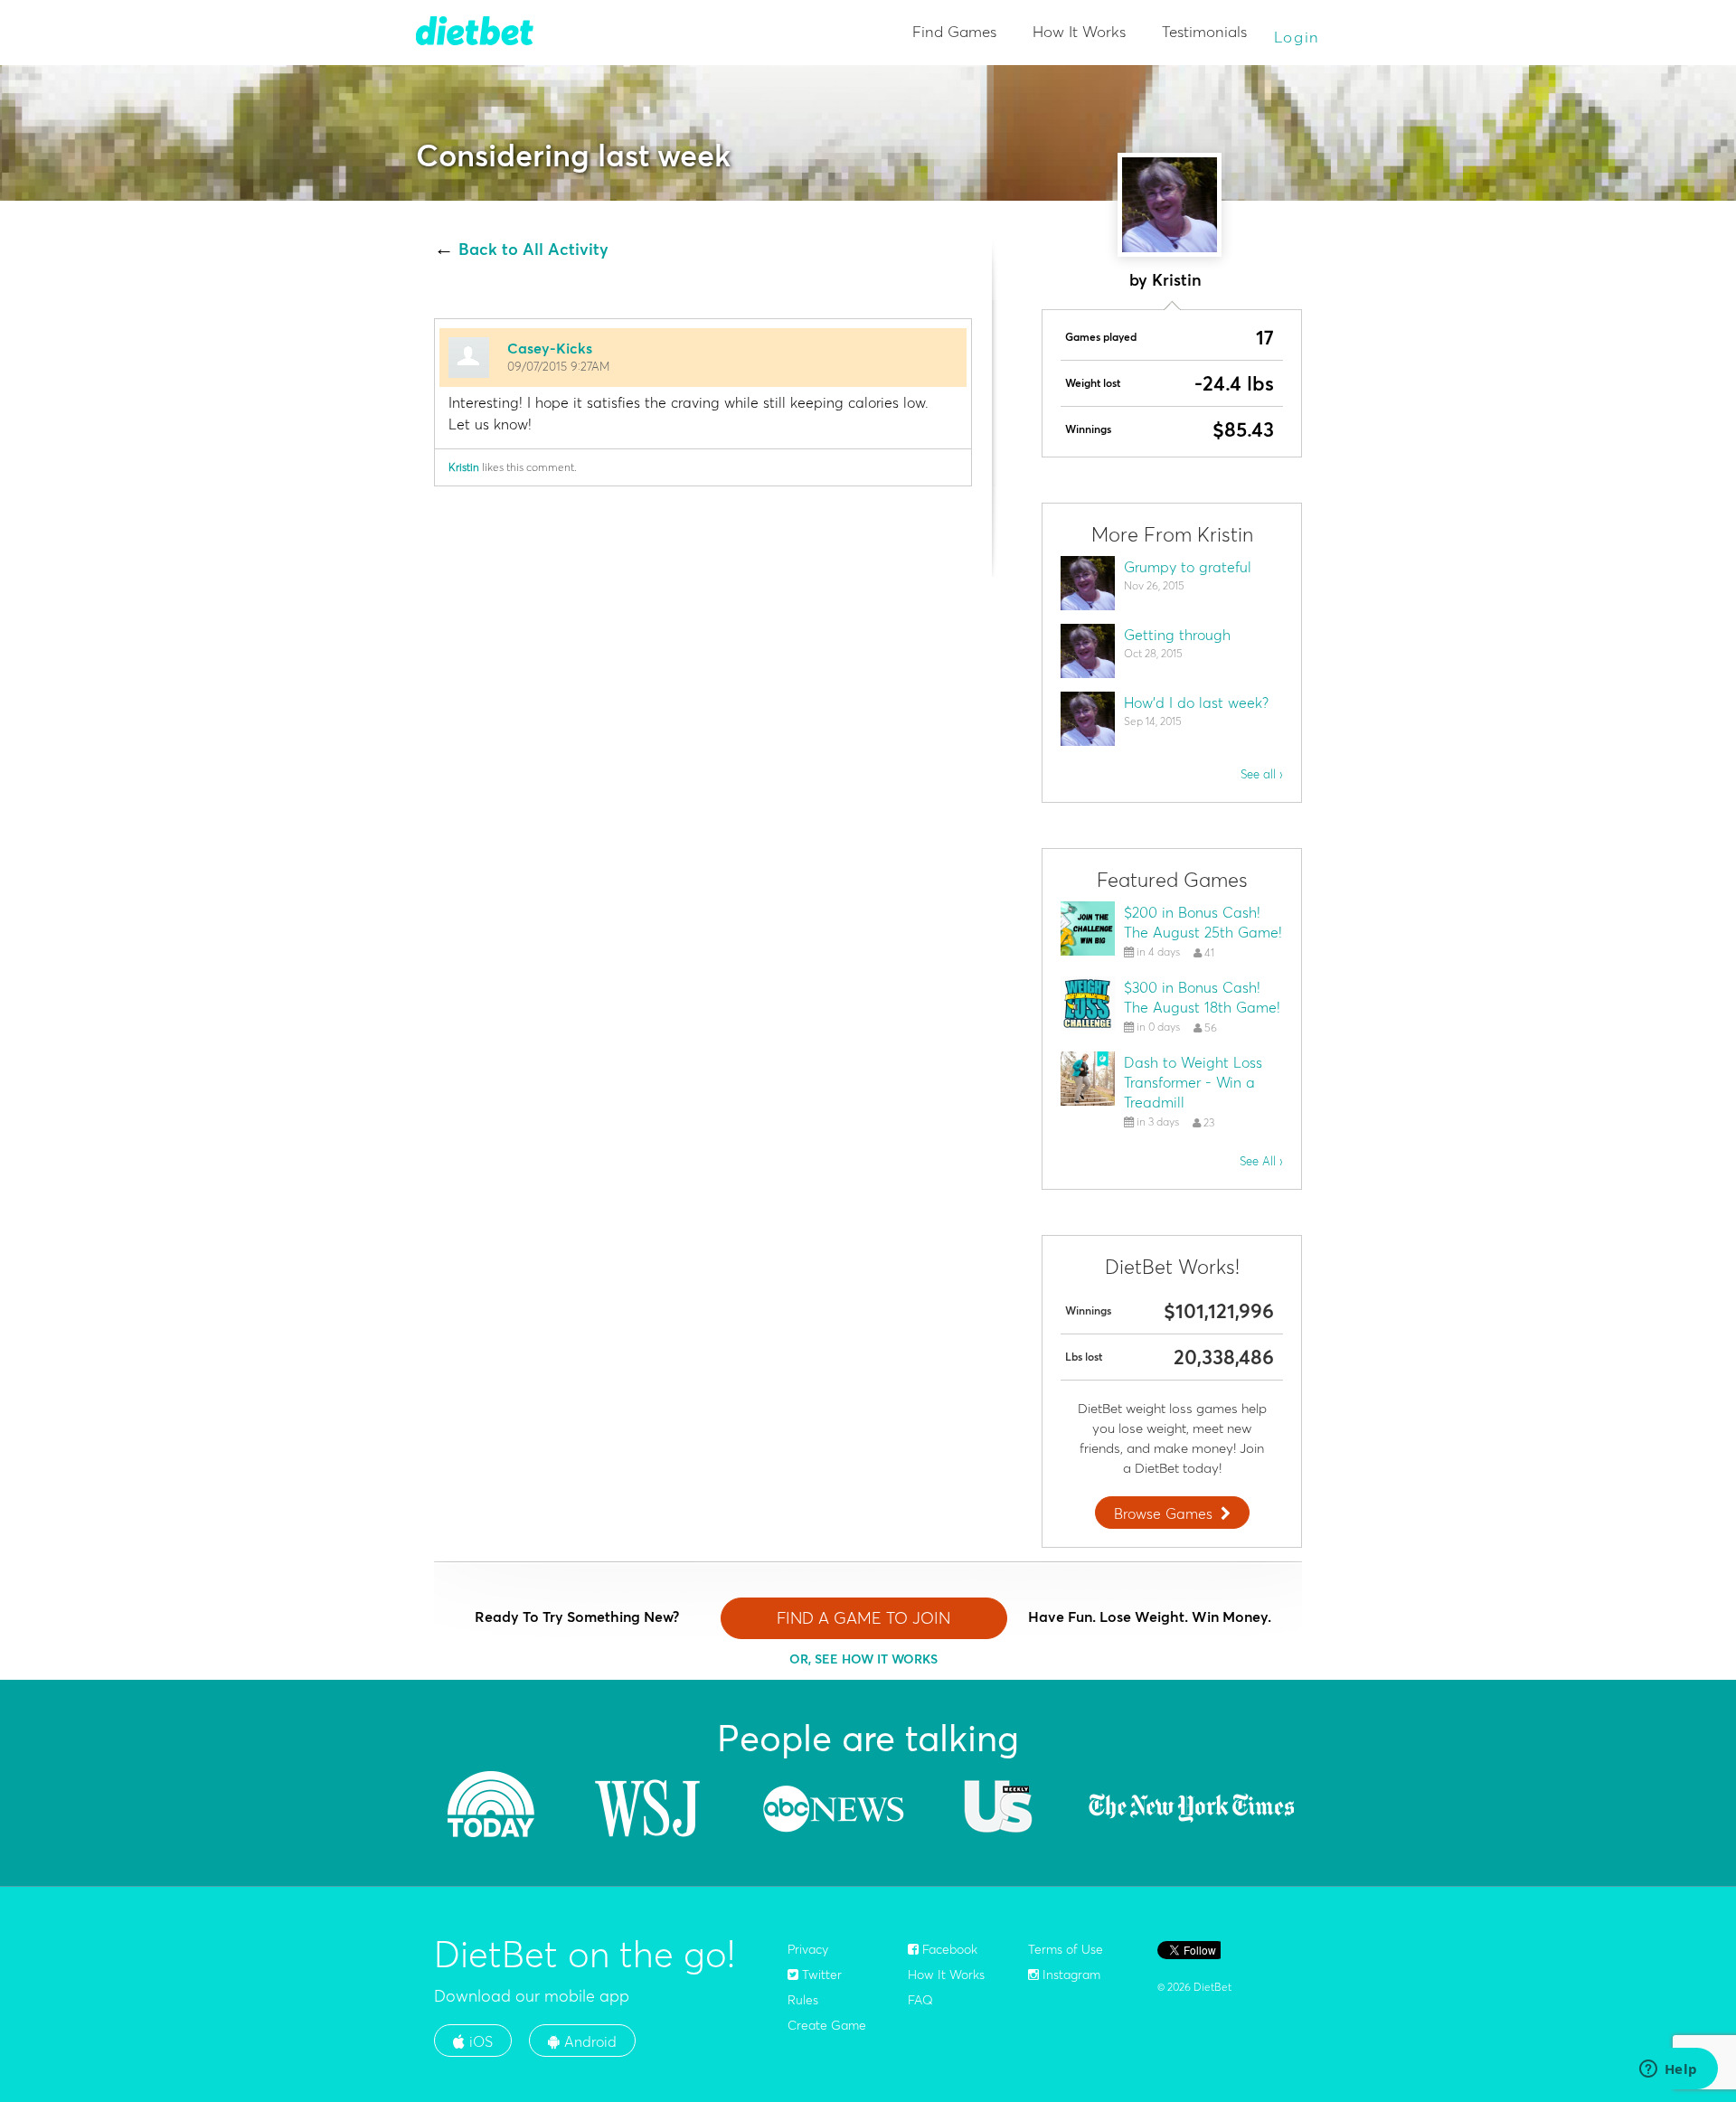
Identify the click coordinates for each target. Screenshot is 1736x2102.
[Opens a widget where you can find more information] (1668, 2070)
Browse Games (1163, 1513)
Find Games (954, 31)
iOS (479, 2041)
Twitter (820, 1975)
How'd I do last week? (1196, 702)
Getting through (1177, 635)
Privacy (808, 1949)
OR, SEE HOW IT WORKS (863, 1659)
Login (1297, 37)
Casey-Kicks (550, 348)
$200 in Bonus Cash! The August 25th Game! (1203, 922)
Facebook (948, 1949)
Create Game (827, 2025)
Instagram (1070, 1975)
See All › (1261, 1161)
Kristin (464, 467)
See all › (1262, 774)
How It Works (1079, 31)
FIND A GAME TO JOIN (863, 1618)
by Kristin (1165, 280)
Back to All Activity (533, 250)
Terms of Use (1066, 1949)
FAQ (920, 2000)
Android (588, 2041)
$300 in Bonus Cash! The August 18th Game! (1202, 997)
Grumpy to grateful (1188, 567)
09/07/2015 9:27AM (558, 366)
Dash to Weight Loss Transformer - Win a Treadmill (1193, 1082)
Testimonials (1204, 31)
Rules (803, 2000)
